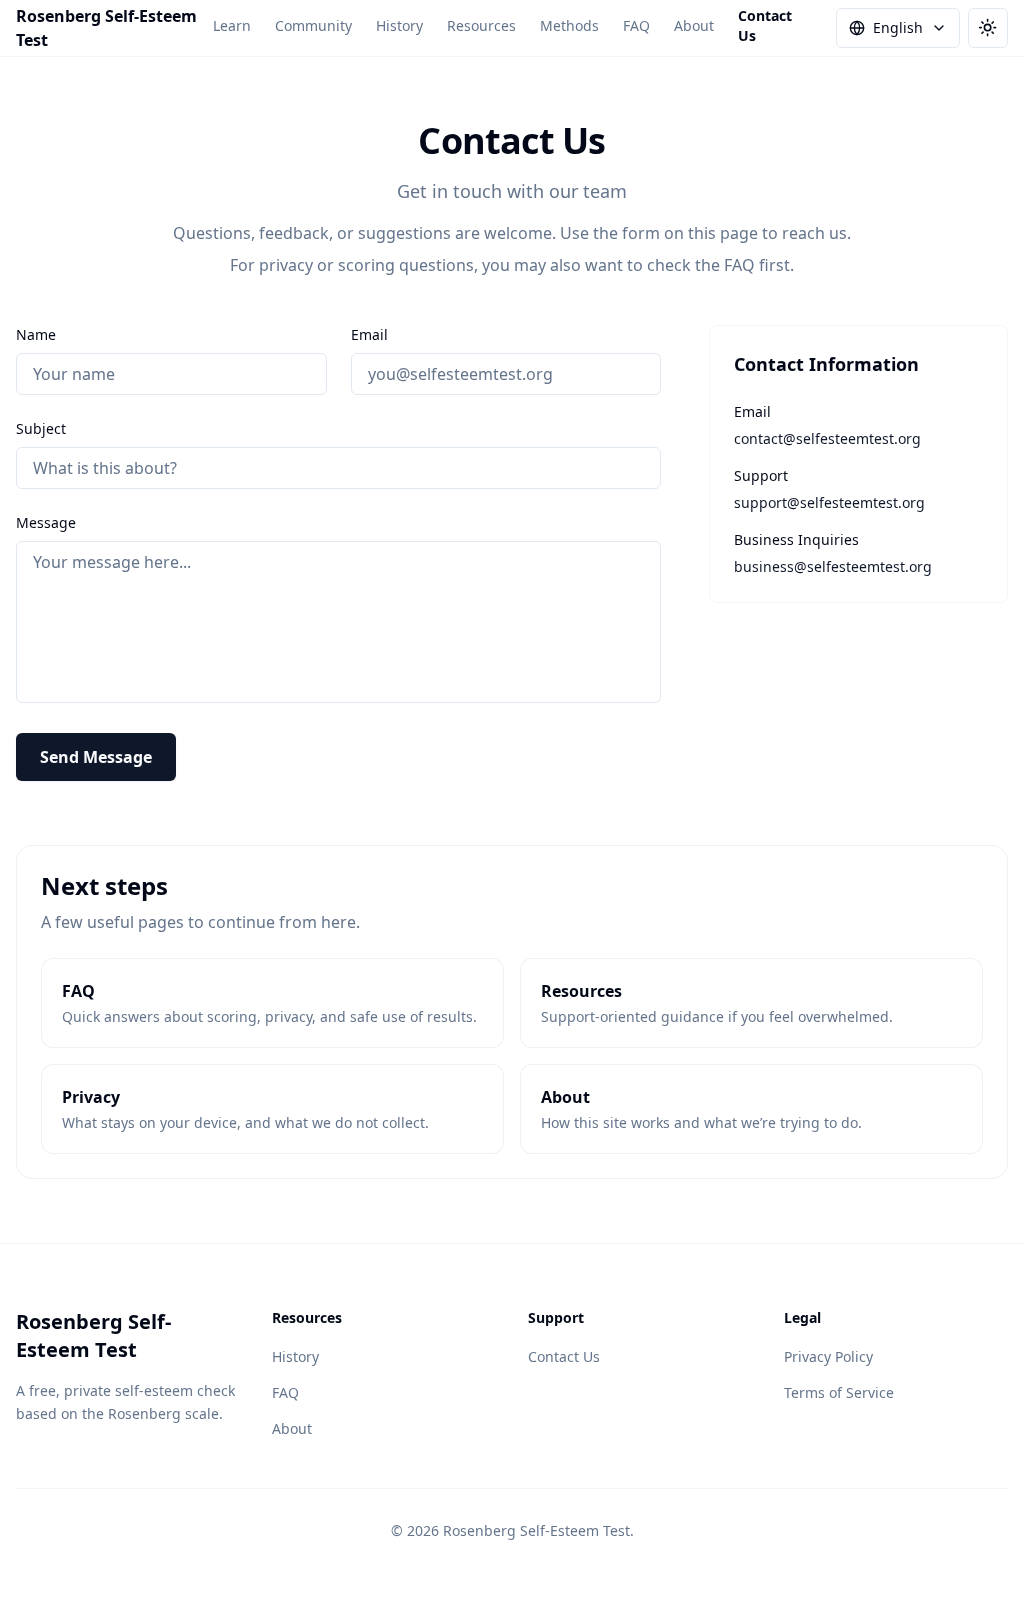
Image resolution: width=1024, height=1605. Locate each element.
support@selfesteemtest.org (829, 502)
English (898, 27)
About (694, 25)
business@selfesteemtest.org (833, 566)
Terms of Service (839, 1392)
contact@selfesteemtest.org (827, 438)
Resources (481, 25)
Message (46, 522)
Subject (41, 428)
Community (313, 25)
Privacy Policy (828, 1356)
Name (36, 334)
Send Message (96, 757)
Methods (569, 25)
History (399, 25)
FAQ (636, 25)
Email (369, 334)
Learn (232, 25)
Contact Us (765, 25)
